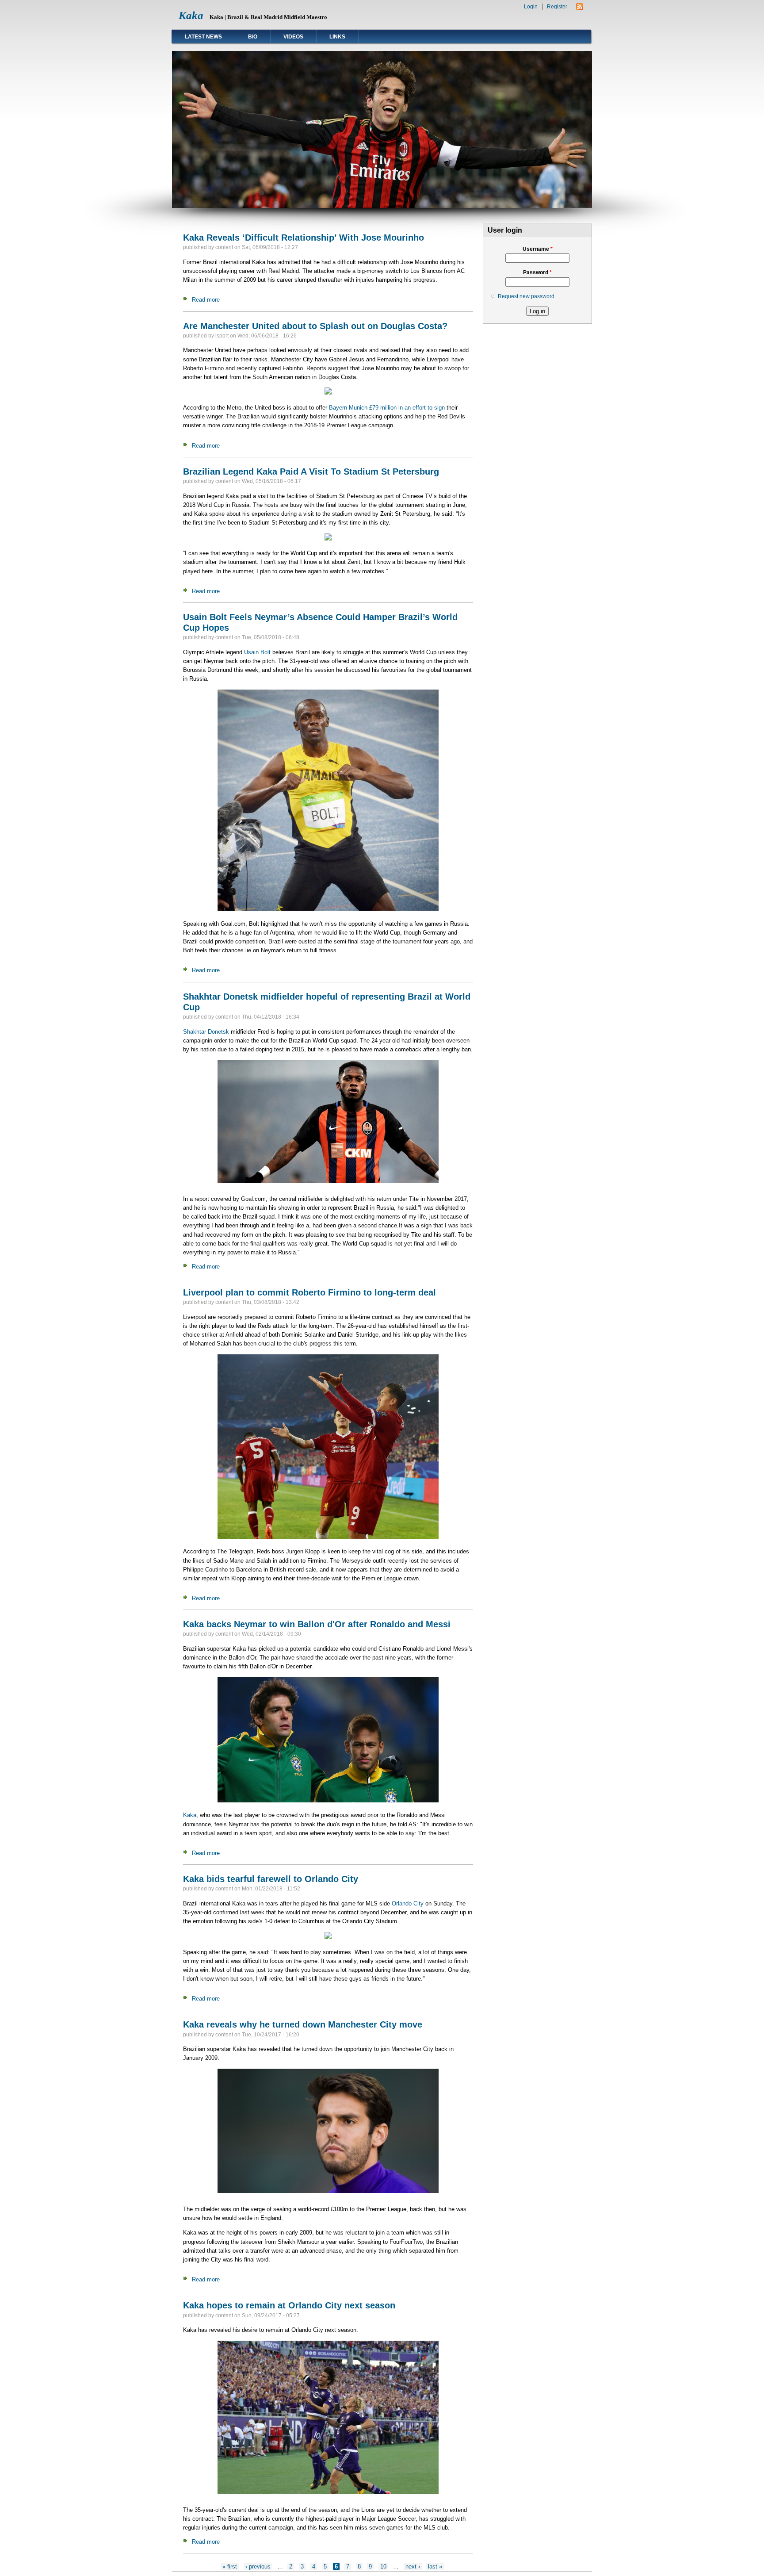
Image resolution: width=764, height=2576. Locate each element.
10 (383, 2566)
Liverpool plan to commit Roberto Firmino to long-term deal (309, 1292)
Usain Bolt (257, 652)
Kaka (191, 15)
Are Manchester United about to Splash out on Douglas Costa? (315, 326)
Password (537, 272)
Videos (293, 37)
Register (557, 7)
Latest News (203, 37)
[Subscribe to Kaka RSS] (580, 8)
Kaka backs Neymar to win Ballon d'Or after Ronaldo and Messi (317, 1624)
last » (435, 2566)
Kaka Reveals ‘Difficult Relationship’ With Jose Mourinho (304, 238)
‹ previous (258, 2566)
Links (337, 37)
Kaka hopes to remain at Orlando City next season (289, 2305)
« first (230, 2566)
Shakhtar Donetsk (206, 1032)
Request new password (526, 296)
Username (538, 249)
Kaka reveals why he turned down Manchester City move (303, 2024)
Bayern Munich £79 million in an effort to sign (387, 408)
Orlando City (408, 1903)
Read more (206, 300)
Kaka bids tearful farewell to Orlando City (271, 1879)
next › (413, 2566)
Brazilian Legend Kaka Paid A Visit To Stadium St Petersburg (311, 471)
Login (531, 7)
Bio (253, 37)
